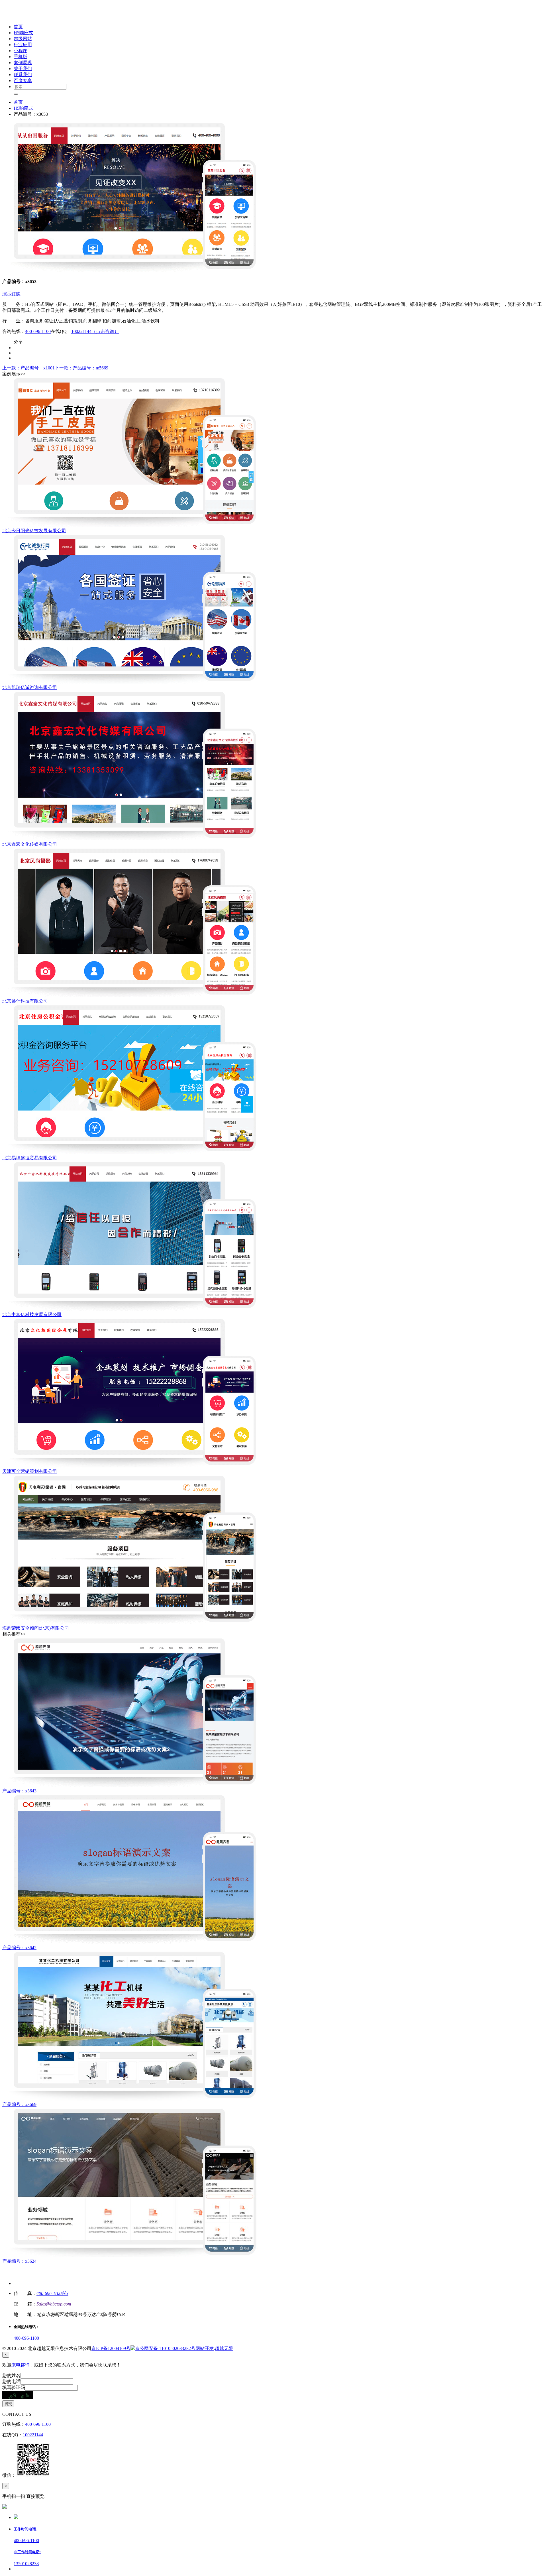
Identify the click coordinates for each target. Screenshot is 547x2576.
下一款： (81, 368)
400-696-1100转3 (52, 2293)
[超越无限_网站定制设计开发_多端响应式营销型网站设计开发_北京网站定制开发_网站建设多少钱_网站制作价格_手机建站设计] (40, 17)
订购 (16, 294)
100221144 (33, 2435)
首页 (18, 102)
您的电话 (11, 2381)
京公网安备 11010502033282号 (165, 2348)
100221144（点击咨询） (95, 331)
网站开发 (205, 2348)
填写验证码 (14, 2387)
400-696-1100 (38, 331)
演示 (7, 294)
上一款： (28, 368)
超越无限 (224, 2348)
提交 (8, 2404)
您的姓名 (11, 2375)
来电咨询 (21, 2365)
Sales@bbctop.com (54, 2304)
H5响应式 (23, 108)
